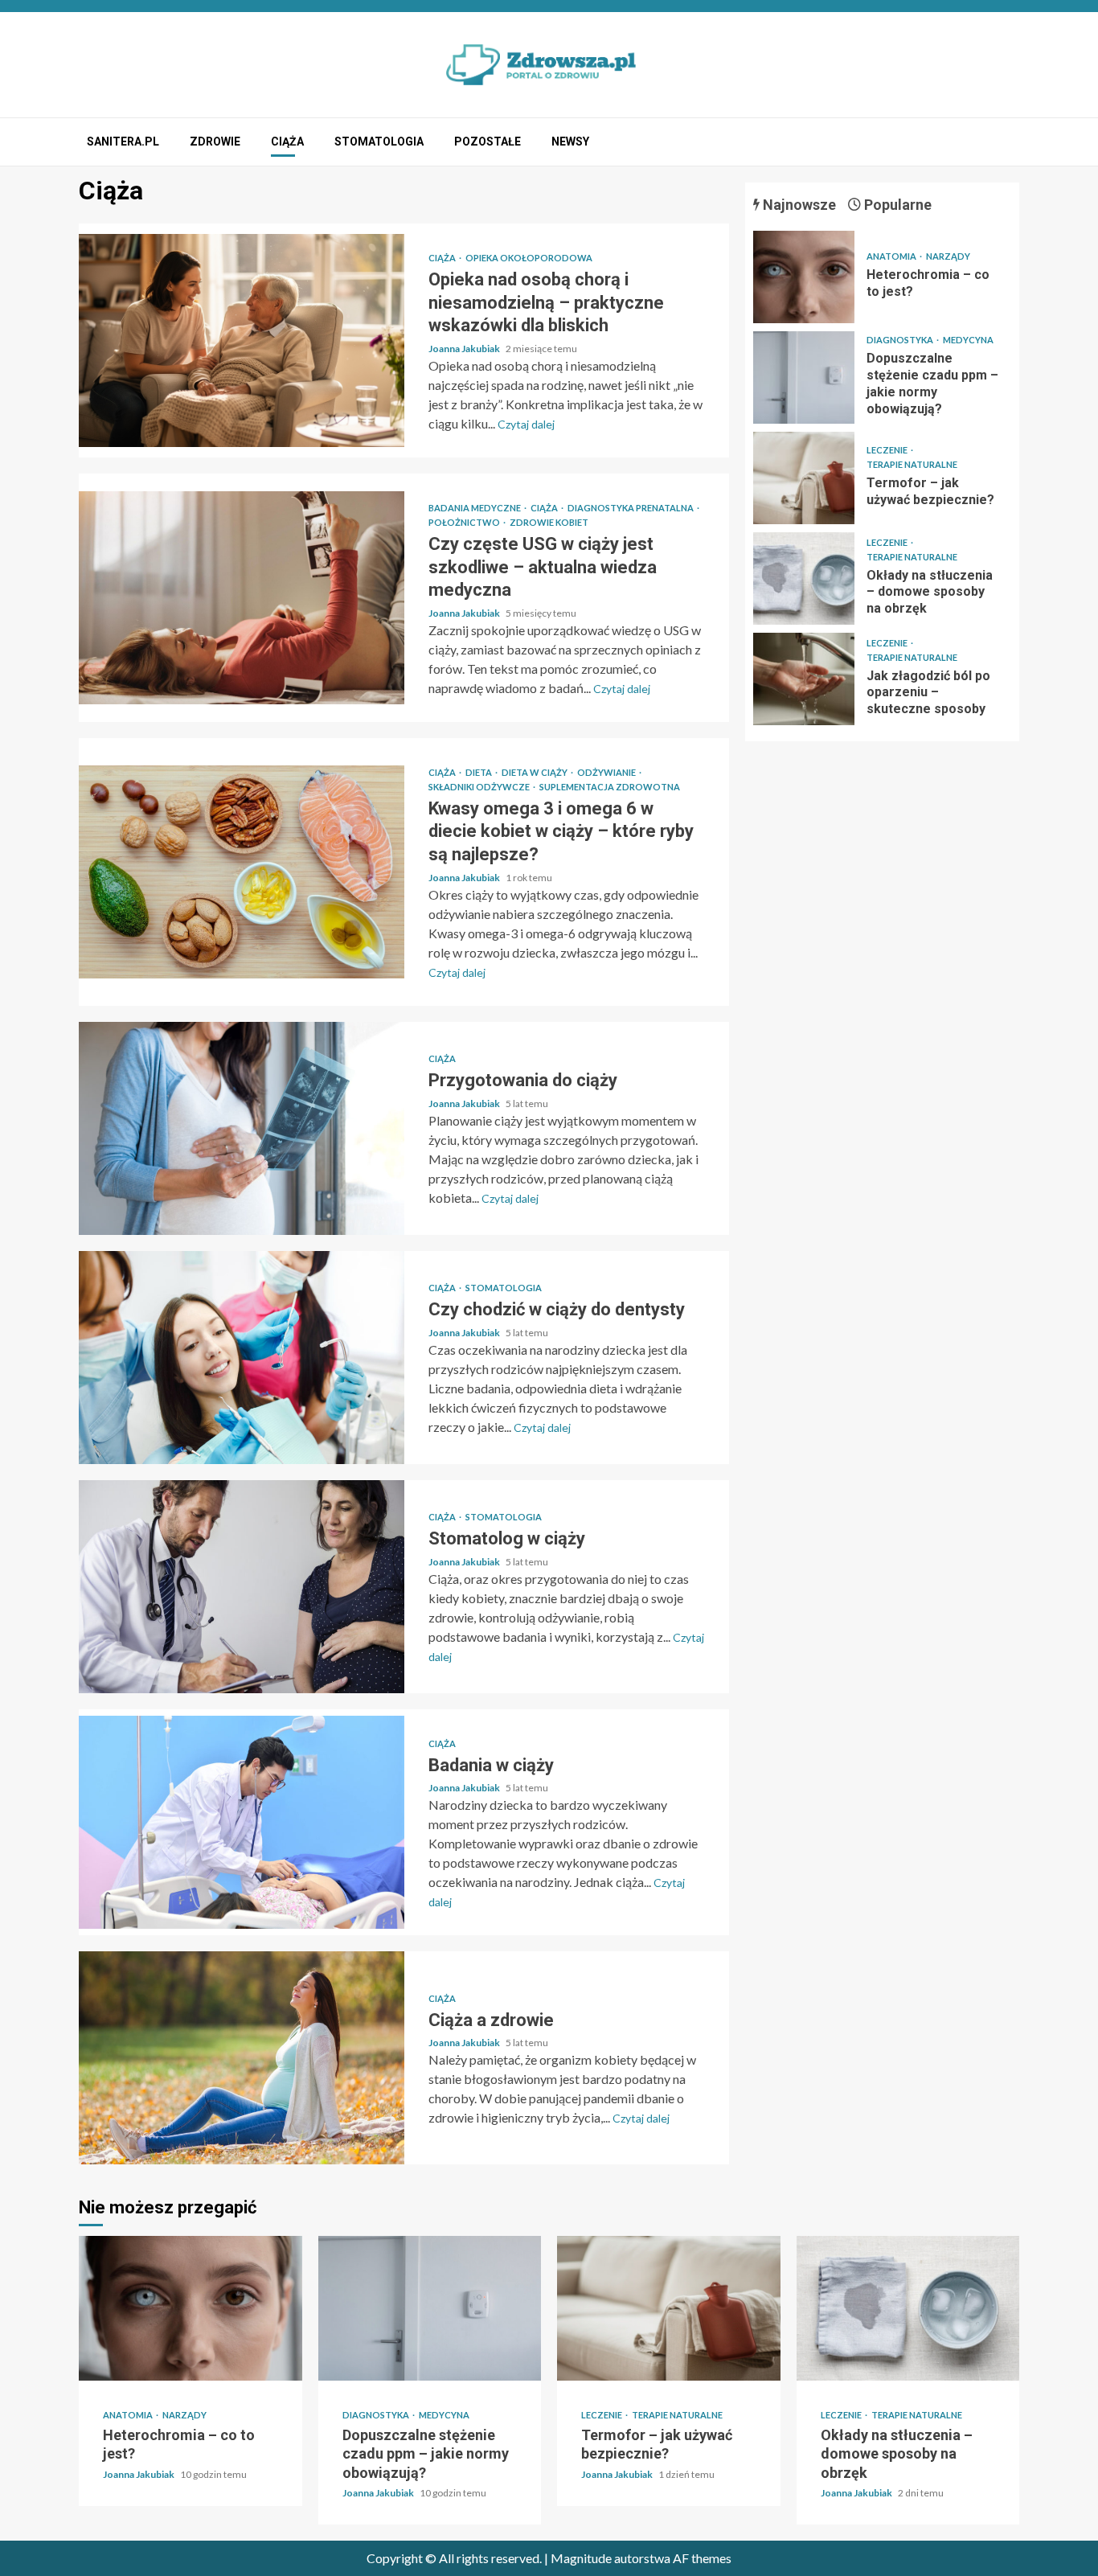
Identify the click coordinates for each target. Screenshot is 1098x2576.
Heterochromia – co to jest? (804, 277)
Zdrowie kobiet (549, 522)
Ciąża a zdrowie (242, 2058)
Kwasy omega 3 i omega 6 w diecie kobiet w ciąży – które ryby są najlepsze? (242, 872)
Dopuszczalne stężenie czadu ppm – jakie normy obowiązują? (804, 377)
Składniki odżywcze (480, 787)
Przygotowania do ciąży (242, 1128)
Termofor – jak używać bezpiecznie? (804, 478)
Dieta (479, 772)
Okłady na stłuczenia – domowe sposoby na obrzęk (804, 578)
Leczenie (888, 450)
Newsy (570, 142)
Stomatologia (379, 142)
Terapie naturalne (912, 464)
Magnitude (581, 2558)
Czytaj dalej (526, 424)
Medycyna (968, 340)
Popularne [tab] (896, 205)
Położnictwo (465, 522)
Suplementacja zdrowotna (610, 787)
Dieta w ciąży (535, 772)
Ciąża (287, 142)
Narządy (948, 256)
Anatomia (892, 256)
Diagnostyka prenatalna (631, 508)
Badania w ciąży (242, 1822)
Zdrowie (215, 142)
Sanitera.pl (123, 142)
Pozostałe (488, 142)
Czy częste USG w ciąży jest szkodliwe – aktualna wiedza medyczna (242, 598)
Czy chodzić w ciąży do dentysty (242, 1358)
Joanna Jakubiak (465, 349)
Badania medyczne (475, 508)
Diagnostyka (901, 340)
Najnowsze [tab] (798, 205)
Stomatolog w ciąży (242, 1587)
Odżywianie (607, 772)
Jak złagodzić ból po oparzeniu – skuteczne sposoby (804, 679)
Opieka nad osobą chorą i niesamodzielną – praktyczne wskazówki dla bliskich (242, 340)
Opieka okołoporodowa (529, 258)
